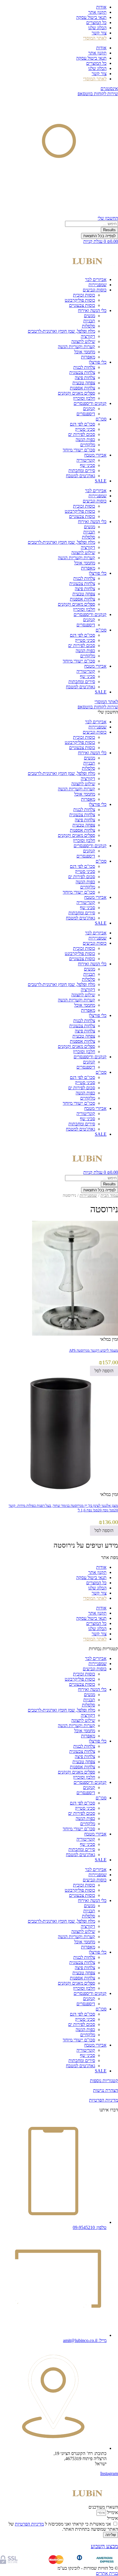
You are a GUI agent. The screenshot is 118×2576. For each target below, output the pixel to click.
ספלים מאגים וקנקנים (76, 393)
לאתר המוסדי (106, 702)
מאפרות (88, 357)
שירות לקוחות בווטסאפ (98, 94)
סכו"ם (101, 419)
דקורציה (88, 336)
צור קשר (99, 33)
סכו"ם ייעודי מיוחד (79, 450)
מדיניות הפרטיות (104, 2100)
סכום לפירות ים (82, 434)
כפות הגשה (85, 440)
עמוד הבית (109, 1195)
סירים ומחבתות (82, 470)
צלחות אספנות (82, 388)
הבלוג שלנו (97, 28)
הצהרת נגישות (106, 2090)
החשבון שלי (108, 218)
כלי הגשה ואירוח (92, 310)
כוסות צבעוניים (82, 305)
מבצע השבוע (104, 2546)
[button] (59, 1545)
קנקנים (89, 409)
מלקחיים (88, 445)
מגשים (90, 316)
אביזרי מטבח (95, 455)
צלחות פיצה (85, 378)
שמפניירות (98, 285)
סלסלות (88, 326)
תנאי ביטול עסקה (91, 17)
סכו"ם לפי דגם (82, 424)
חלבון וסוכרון (84, 398)
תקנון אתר (97, 12)
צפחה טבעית (84, 383)
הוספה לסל (104, 1371)
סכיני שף (87, 465)
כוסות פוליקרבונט (80, 300)
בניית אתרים (107, 2573)
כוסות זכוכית (84, 295)
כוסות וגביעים (95, 290)
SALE (101, 481)
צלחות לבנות (84, 367)
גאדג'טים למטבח (80, 476)
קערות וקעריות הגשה (76, 347)
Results (109, 230)
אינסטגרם (109, 88)
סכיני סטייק (85, 429)
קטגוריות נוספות (104, 2081)
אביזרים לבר (96, 279)
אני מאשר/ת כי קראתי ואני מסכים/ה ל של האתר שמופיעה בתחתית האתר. (63, 2527)
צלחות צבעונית (82, 372)
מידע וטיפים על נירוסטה (86, 1545)
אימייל (112, 2512)
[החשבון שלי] (59, 213)
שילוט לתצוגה (83, 341)
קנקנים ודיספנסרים (90, 403)
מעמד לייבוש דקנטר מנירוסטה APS (94, 1350)
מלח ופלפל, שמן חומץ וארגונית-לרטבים (61, 331)
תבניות (89, 321)
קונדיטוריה (86, 460)
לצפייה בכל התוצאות (100, 236)
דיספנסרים (86, 414)
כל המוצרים (96, 23)
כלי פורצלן (98, 362)
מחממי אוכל (85, 352)
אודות (101, 7)
